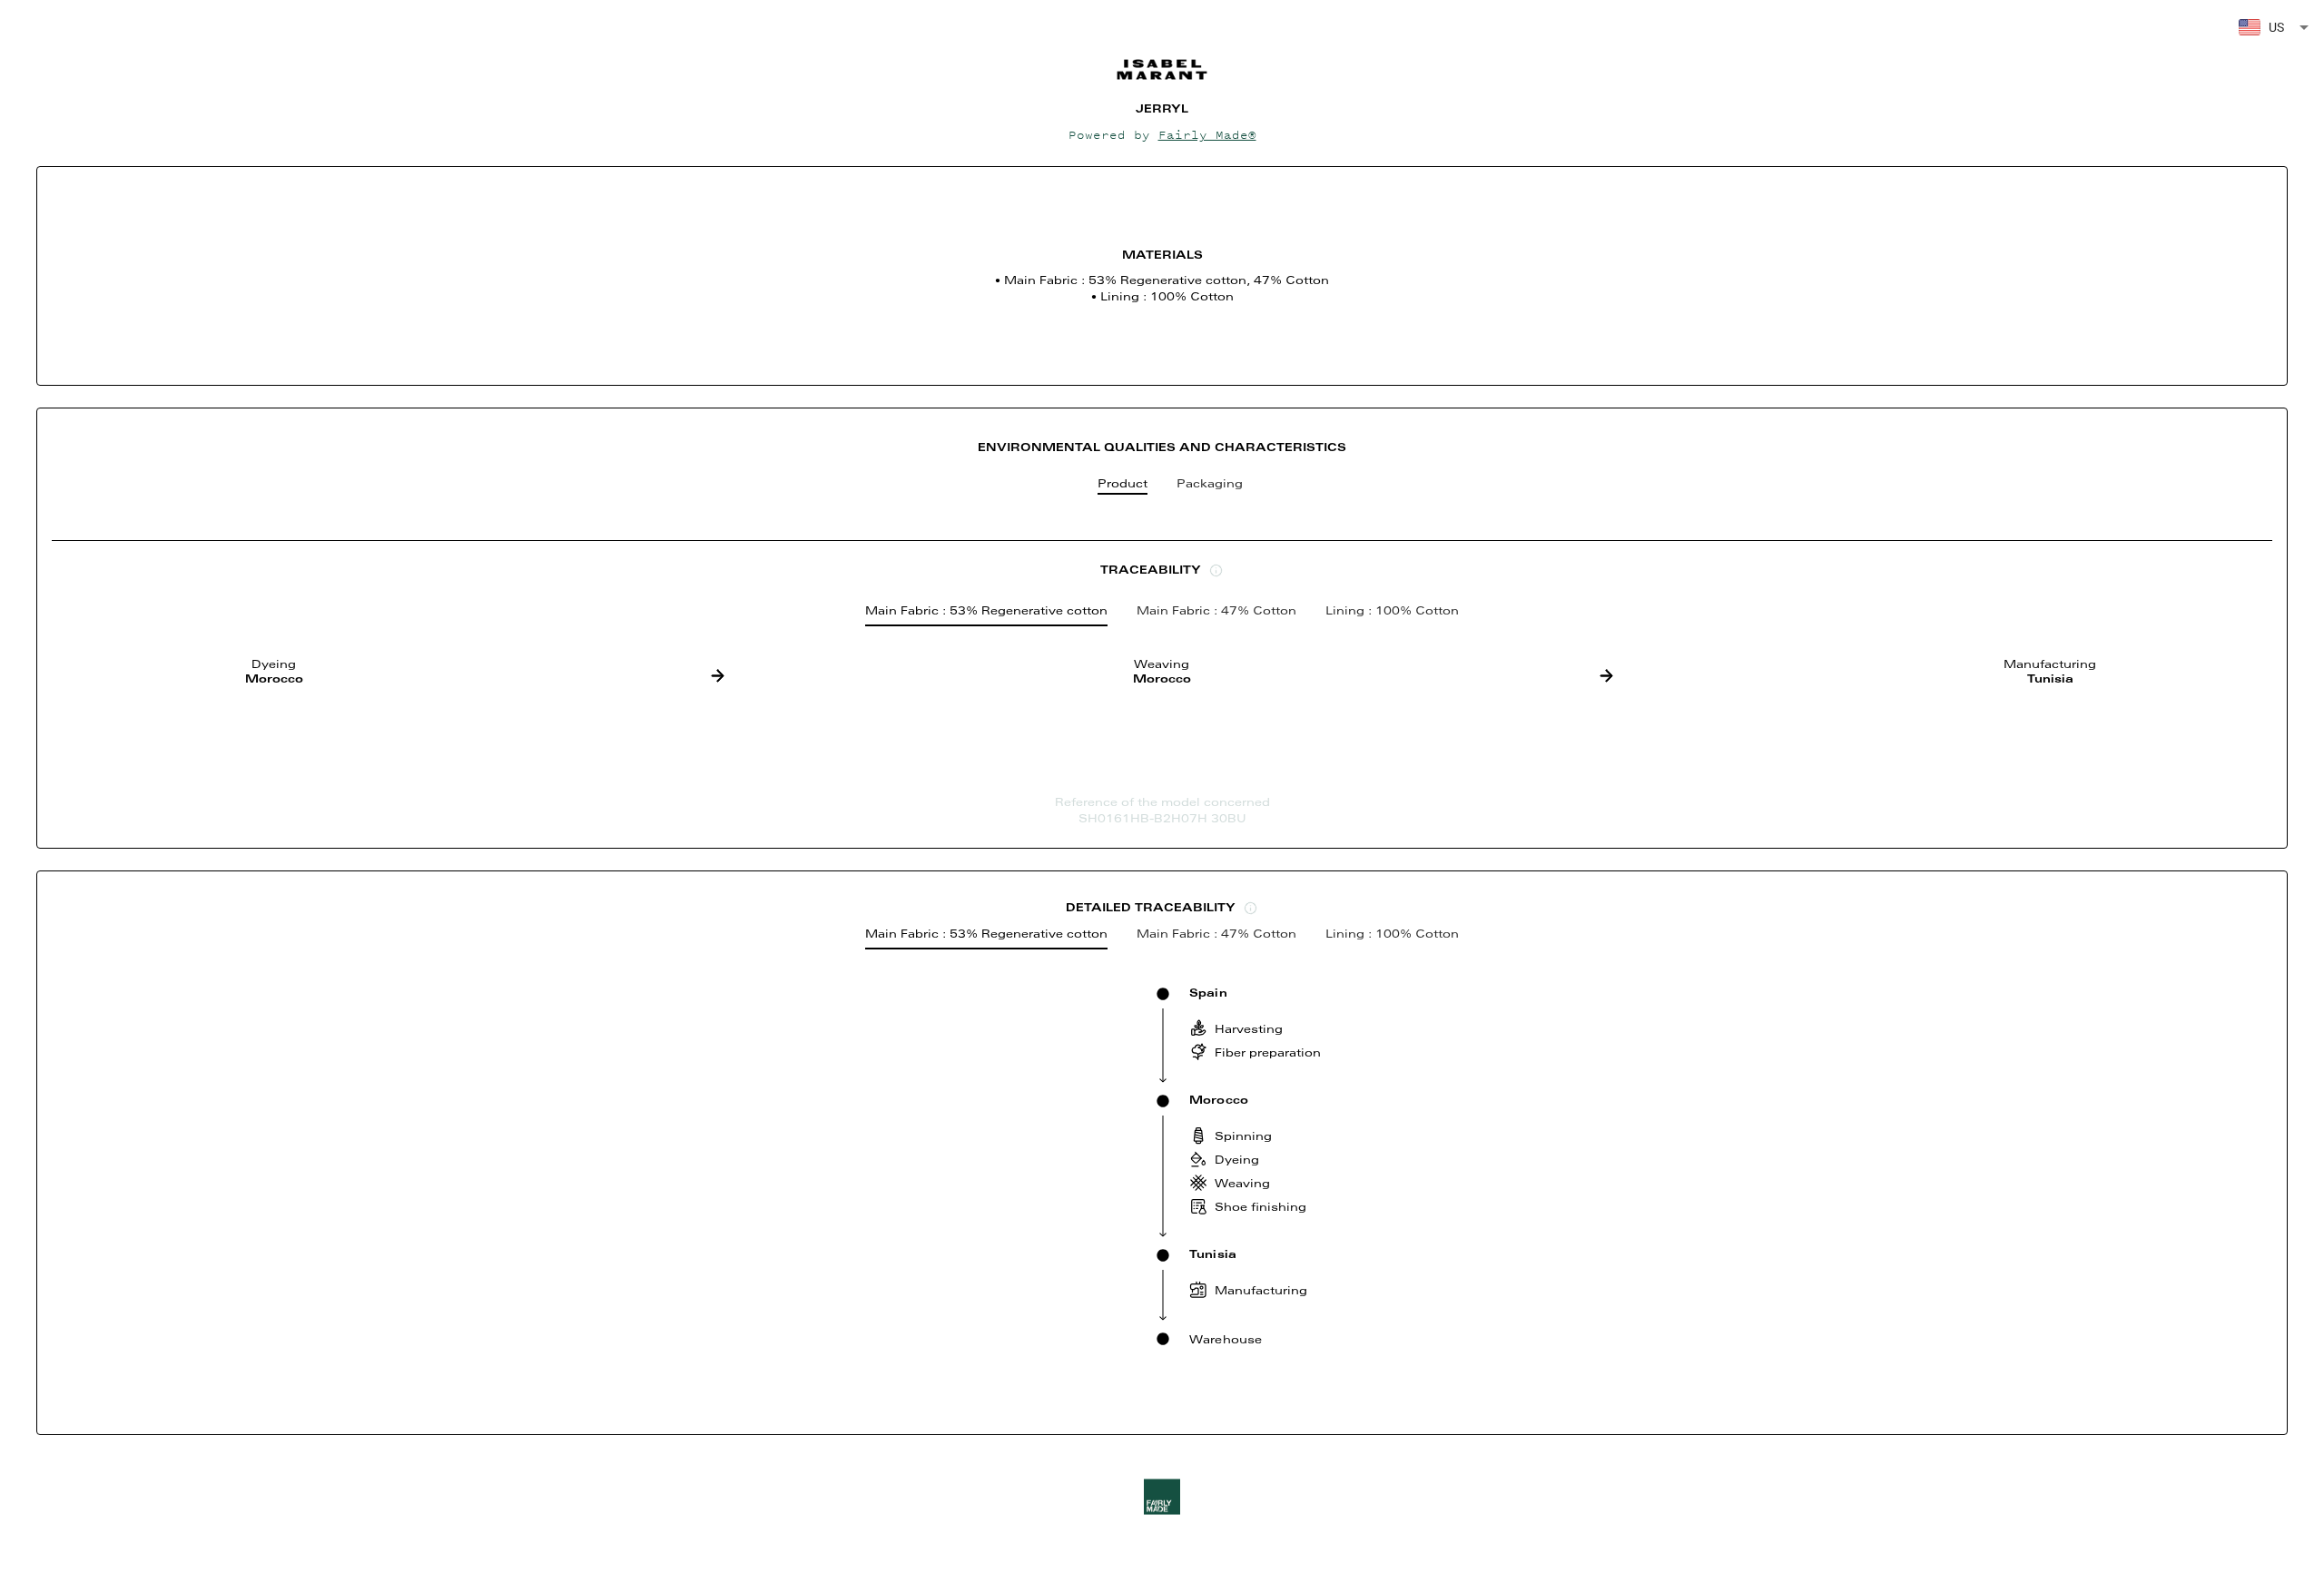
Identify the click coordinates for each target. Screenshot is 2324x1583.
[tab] (1123, 487)
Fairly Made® (1207, 135)
